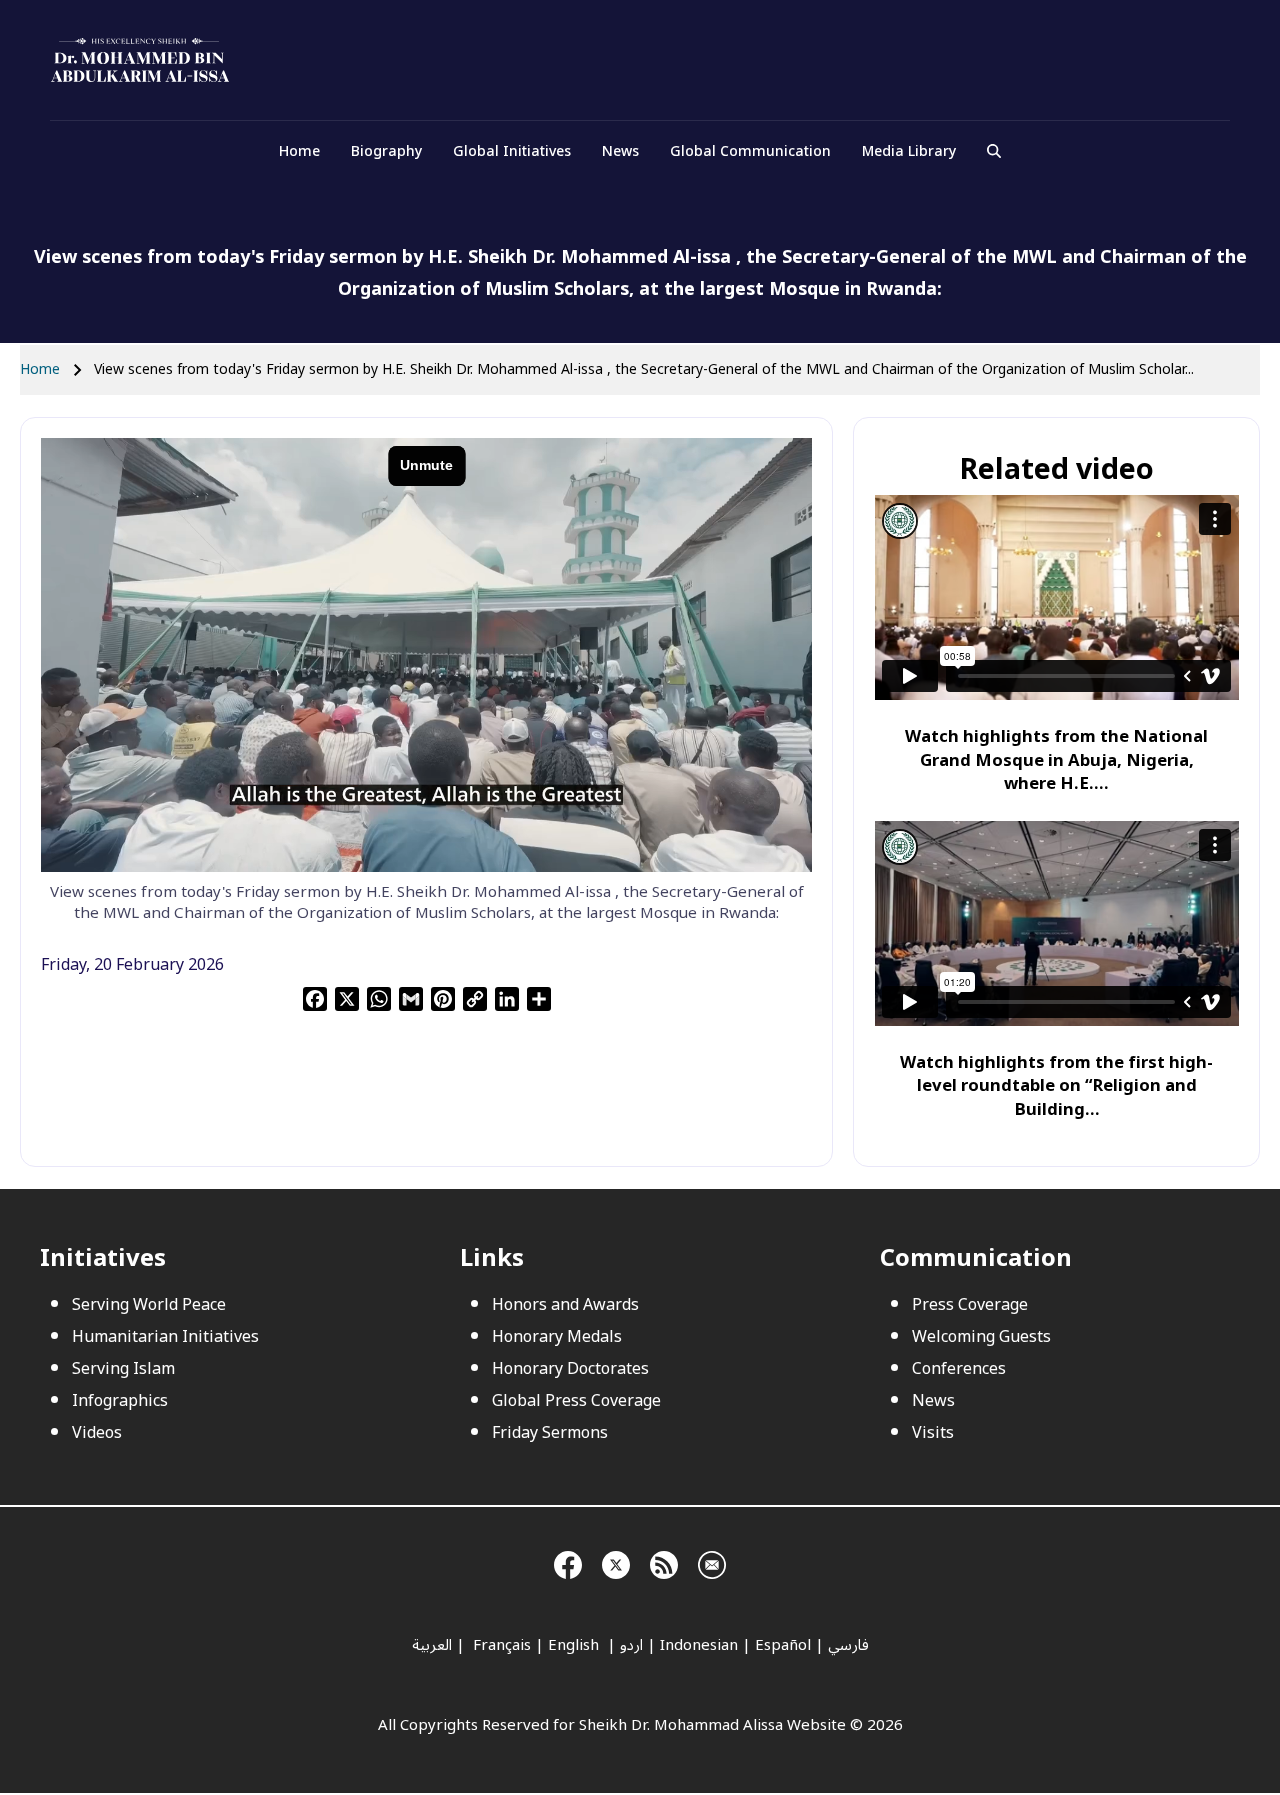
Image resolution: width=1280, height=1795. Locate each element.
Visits (933, 1433)
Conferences (959, 1369)
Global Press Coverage (576, 1401)
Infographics (120, 1401)
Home (299, 151)
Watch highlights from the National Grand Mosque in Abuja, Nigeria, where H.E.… (1056, 760)
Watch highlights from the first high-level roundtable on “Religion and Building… (1056, 1086)
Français (500, 1645)
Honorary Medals (557, 1337)
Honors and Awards (565, 1305)
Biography (386, 151)
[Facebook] (568, 1562)
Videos (97, 1433)
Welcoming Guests (981, 1337)
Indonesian (699, 1645)
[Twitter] (616, 1562)
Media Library (909, 151)
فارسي (848, 1645)
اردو (631, 1645)
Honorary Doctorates (570, 1369)
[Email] (712, 1562)
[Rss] (664, 1562)
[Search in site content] (994, 152)
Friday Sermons (550, 1433)
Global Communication (750, 151)
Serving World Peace (149, 1305)
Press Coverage (970, 1305)
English (575, 1645)
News (620, 151)
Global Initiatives (512, 151)
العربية (432, 1645)
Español (783, 1645)
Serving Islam (123, 1369)
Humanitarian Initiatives (165, 1337)
